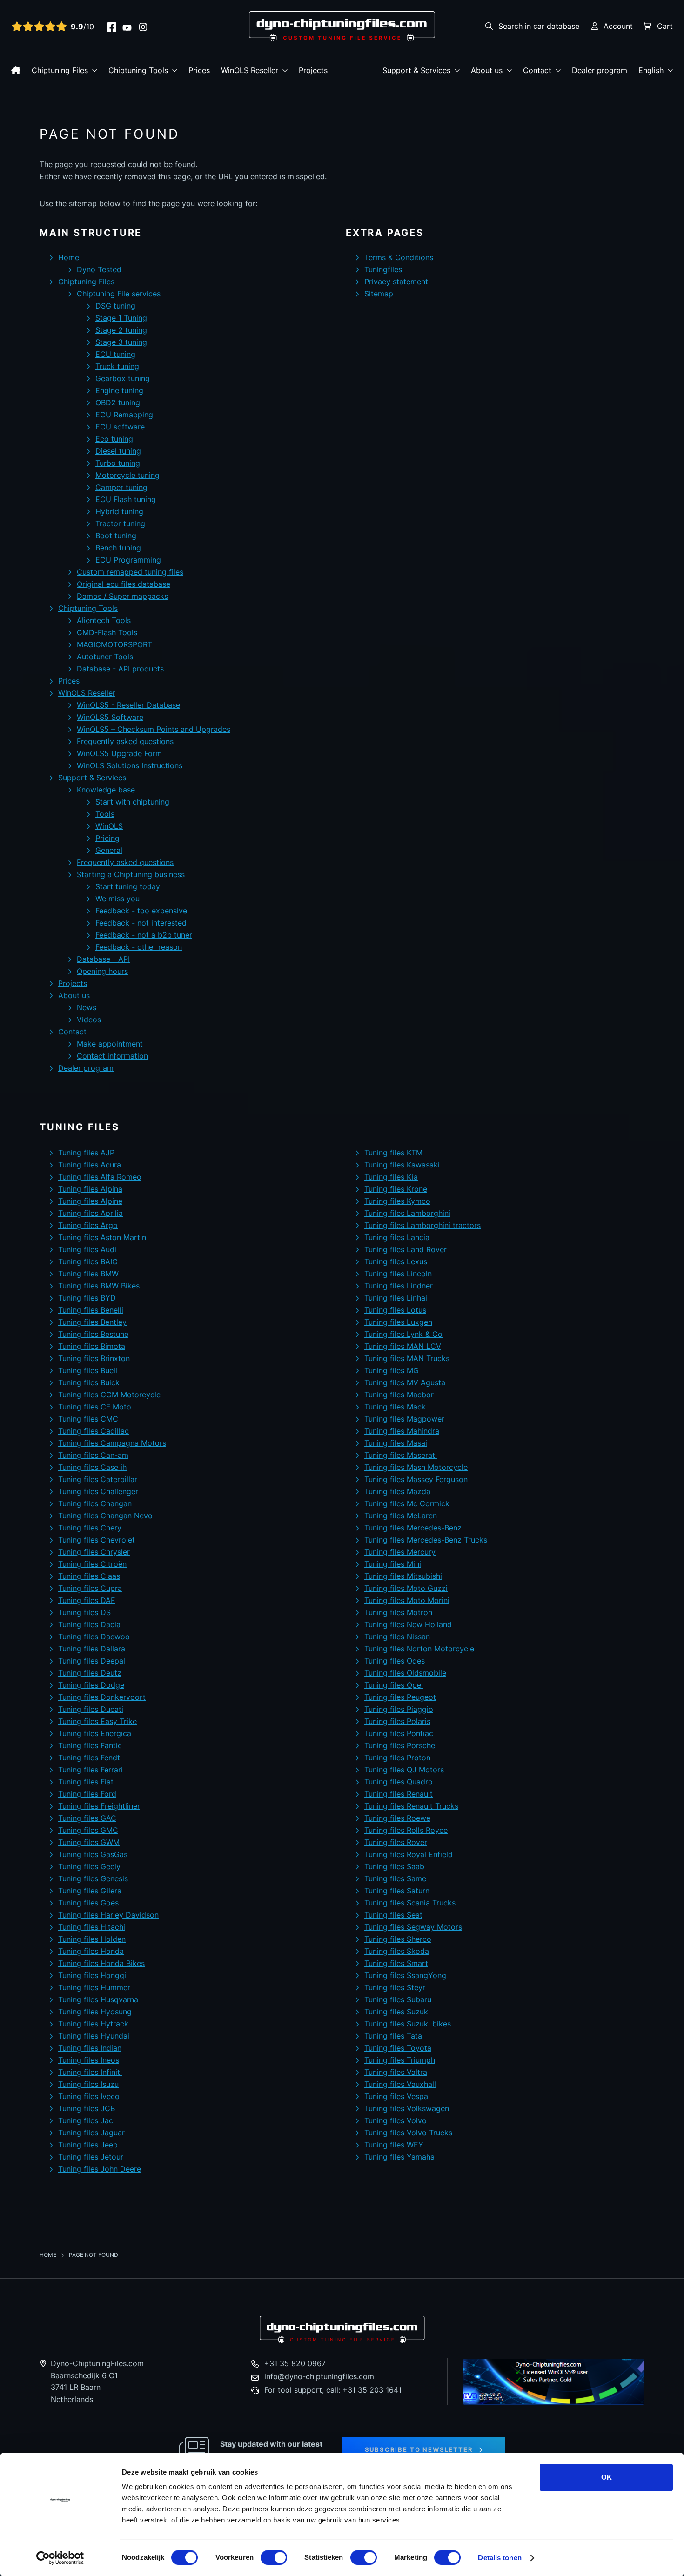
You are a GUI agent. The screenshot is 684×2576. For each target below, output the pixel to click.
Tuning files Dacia (89, 1624)
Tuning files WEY (394, 2145)
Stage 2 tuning (121, 330)
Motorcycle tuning (127, 475)
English (651, 70)
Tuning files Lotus (395, 1310)
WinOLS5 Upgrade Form (119, 753)
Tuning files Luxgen (398, 1322)
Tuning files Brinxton (94, 1358)
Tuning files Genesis (93, 1878)
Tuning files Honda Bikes (101, 1963)
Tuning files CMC (88, 1419)
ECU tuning (115, 354)
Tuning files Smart (396, 1963)
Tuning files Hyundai (94, 2036)
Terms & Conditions (399, 257)
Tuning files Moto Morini (407, 1600)
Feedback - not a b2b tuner (144, 935)
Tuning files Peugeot (400, 1697)
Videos (89, 1020)
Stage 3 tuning (121, 342)
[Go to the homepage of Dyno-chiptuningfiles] (342, 26)
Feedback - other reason (139, 947)
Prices (199, 70)
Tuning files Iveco (89, 2096)
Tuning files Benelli (91, 1310)
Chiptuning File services (119, 294)
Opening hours (102, 971)
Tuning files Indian (90, 2048)
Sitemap (379, 294)
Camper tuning (121, 487)
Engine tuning (119, 390)
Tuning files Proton (397, 1758)
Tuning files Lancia (397, 1237)
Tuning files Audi (87, 1249)
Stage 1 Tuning (121, 318)
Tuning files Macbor (399, 1395)
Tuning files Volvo (396, 2120)
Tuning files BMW (88, 1274)
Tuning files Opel (394, 1685)
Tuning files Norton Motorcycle (419, 1649)
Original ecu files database (124, 584)
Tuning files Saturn (397, 1891)
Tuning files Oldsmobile (405, 1673)
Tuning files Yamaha (399, 2157)
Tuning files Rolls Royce (406, 1830)
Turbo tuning (118, 463)
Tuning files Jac (86, 2120)
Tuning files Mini (393, 1564)
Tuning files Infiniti (90, 2072)
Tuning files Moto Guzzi (406, 1588)
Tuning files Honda (91, 1951)
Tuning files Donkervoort (102, 1697)
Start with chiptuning (132, 802)
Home (69, 257)
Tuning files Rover (396, 1842)
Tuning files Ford (87, 1794)
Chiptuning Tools (138, 70)
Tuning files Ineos (89, 2060)
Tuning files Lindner (399, 1286)
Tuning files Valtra (396, 2072)
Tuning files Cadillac (94, 1431)
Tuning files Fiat (86, 1782)
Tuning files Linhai (396, 1298)
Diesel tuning (118, 451)
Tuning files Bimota (92, 1346)
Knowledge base (106, 790)
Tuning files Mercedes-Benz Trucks (426, 1540)
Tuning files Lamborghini (407, 1213)
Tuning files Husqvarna (98, 1999)
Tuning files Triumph (400, 2060)
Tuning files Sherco (398, 1939)
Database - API (103, 959)
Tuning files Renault (399, 1794)
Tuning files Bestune (93, 1334)
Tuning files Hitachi (92, 1927)
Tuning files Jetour (91, 2157)
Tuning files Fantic (90, 1745)
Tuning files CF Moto (95, 1407)
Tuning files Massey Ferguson (416, 1479)
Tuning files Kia (391, 1177)
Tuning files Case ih (92, 1467)
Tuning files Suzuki (397, 2012)
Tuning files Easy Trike (97, 1721)
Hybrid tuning (119, 511)
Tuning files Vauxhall (400, 2084)
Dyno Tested (99, 269)
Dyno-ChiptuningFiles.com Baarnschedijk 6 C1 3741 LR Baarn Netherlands (97, 2381)
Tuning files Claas (89, 1576)
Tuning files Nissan (397, 1637)
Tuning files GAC (87, 1818)
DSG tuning (115, 306)
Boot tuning (116, 536)
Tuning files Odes (395, 1661)
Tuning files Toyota (398, 2048)
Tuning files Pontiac (399, 1733)
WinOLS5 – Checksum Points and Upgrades (154, 729)
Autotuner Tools (105, 657)
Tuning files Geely (89, 1866)
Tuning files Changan (95, 1503)
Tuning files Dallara (92, 1649)
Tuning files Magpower (404, 1419)
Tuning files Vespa (396, 2096)
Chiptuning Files (60, 70)
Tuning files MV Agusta (405, 1382)
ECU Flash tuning (126, 499)
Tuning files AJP (86, 1153)
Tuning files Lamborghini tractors (422, 1225)
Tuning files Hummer (94, 1987)
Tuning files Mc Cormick (407, 1503)
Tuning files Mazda (397, 1491)
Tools (105, 814)
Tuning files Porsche (400, 1745)
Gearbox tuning (123, 378)
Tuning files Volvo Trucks (408, 2133)
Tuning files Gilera (90, 1891)
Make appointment (110, 1044)
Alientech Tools (104, 620)
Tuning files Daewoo (94, 1637)
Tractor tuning (120, 523)
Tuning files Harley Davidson (108, 1915)
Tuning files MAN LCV (403, 1346)
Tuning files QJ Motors (404, 1770)
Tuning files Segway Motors (413, 1927)
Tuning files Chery (90, 1528)
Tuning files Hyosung (95, 2012)
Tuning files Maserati (401, 1455)
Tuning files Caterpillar (98, 1479)
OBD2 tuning (118, 402)
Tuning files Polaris (397, 1721)
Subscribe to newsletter (419, 2449)
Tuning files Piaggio (399, 1709)
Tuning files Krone (396, 1189)
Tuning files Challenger (98, 1491)
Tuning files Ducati (91, 1709)
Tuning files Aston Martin (102, 1237)
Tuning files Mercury (400, 1552)
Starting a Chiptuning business (131, 874)
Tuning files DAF (87, 1600)
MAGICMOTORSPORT (114, 644)
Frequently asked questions (125, 741)
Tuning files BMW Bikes (99, 1286)
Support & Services (416, 70)
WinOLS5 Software (110, 717)
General (109, 850)
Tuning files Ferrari (91, 1770)
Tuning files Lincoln (398, 1274)
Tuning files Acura (90, 1165)
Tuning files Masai (396, 1443)
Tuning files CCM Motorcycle (109, 1395)
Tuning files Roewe (397, 1818)
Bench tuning (118, 548)
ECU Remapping (124, 415)
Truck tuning (117, 366)
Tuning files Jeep (88, 2145)
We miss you (117, 899)
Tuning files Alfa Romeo (100, 1177)
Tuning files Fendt (89, 1758)
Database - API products (120, 669)
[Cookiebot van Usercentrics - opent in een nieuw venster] (60, 2558)
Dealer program (600, 70)
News (87, 1007)
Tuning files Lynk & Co (403, 1334)
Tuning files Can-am (93, 1455)
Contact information (112, 1056)
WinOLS (109, 826)
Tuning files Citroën (92, 1564)
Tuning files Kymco (397, 1201)
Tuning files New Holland (408, 1624)
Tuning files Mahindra (402, 1431)
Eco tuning (114, 439)
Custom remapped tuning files (130, 572)
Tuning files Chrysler (94, 1552)
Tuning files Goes (88, 1903)
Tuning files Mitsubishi (403, 1576)
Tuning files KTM (393, 1153)
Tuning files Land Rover (406, 1249)
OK (607, 2477)
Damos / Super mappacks (122, 596)
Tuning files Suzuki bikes (408, 2024)
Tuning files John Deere (100, 2169)
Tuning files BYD (87, 1298)
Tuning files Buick (89, 1382)
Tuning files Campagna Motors (112, 1443)
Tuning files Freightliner (99, 1806)
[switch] (274, 2557)
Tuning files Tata (393, 2036)
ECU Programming (128, 560)
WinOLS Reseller (250, 70)
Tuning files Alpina (90, 1189)
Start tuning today (128, 886)
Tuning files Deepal (92, 1661)
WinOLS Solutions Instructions (130, 765)
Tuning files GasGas (93, 1854)
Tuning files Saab (394, 1866)
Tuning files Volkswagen (407, 2108)
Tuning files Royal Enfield (409, 1854)
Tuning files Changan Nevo (105, 1516)
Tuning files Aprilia (91, 1213)
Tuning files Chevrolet (97, 1540)
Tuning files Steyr (395, 1987)
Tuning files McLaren (401, 1516)
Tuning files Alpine (90, 1201)
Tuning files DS (84, 1612)
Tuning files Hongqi (92, 1975)
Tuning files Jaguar (91, 2133)
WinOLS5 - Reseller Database (128, 705)
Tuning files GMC (88, 1830)
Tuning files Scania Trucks (410, 1903)
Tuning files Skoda (397, 1951)
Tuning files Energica (95, 1733)
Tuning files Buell (88, 1370)
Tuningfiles (383, 269)
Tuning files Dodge (91, 1685)
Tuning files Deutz (90, 1673)
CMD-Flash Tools (107, 632)
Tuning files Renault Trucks (411, 1806)
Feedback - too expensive (141, 911)
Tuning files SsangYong (405, 1975)
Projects (313, 70)
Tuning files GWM (89, 1842)
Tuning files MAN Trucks (407, 1358)
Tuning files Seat (393, 1915)
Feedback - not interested (141, 923)
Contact (537, 70)
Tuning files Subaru (398, 1999)
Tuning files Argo (88, 1225)
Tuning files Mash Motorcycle (416, 1467)
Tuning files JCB (87, 2108)
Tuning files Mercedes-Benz (413, 1528)
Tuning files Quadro (399, 1782)
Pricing (107, 838)
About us (487, 70)
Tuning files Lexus (396, 1261)
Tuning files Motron (398, 1612)
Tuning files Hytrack (93, 2024)
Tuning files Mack (395, 1407)
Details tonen (500, 2558)
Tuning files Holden (92, 1939)
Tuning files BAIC (88, 1261)
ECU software (120, 427)
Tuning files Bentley (92, 1322)
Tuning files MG (392, 1370)
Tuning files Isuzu (88, 2084)
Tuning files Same (395, 1878)
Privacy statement (396, 282)
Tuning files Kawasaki (402, 1165)
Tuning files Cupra (90, 1588)
